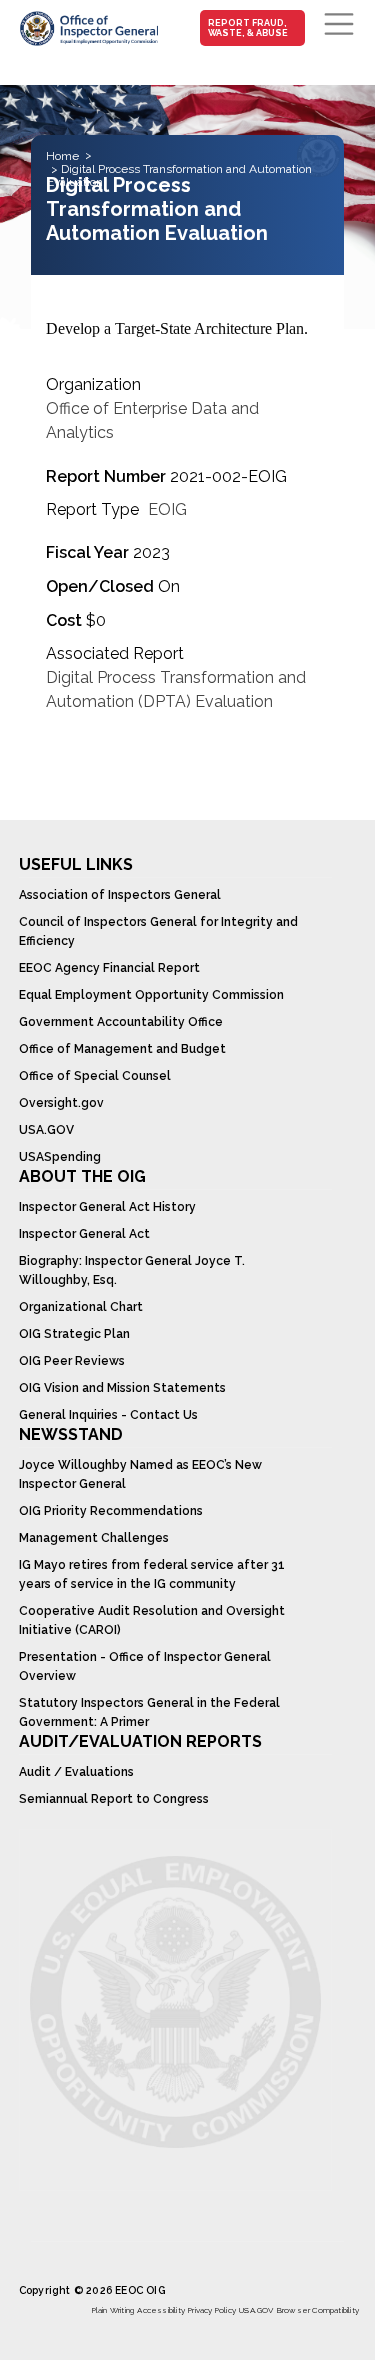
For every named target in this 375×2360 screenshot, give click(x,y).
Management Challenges (94, 1538)
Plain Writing (113, 2310)
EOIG (167, 509)
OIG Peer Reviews (72, 1361)
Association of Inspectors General (120, 895)
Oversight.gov (61, 1103)
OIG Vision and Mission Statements (122, 1388)
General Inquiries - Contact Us (108, 1415)
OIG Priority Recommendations (111, 1511)
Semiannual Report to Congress (114, 1799)
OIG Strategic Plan (74, 1334)
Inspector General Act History (107, 1207)
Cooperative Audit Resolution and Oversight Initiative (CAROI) (152, 1620)
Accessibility (161, 2310)
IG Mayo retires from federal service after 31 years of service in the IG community (152, 1574)
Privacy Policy (212, 2310)
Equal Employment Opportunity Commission (151, 995)
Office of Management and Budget (122, 1049)
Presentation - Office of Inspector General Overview (145, 1666)
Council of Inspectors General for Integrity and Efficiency (158, 931)
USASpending (60, 1157)
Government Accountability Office (121, 1022)
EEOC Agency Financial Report (109, 968)
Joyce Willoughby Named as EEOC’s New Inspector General (140, 1474)
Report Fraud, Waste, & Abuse (248, 28)
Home (62, 156)
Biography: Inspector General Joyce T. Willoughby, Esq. (132, 1270)
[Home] (88, 28)
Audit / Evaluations (76, 1772)
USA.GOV (46, 1130)
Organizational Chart (81, 1307)
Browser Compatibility (318, 2310)
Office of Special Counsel (95, 1076)
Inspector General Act (84, 1234)
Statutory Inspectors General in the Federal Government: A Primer (149, 1712)
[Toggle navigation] (339, 24)
